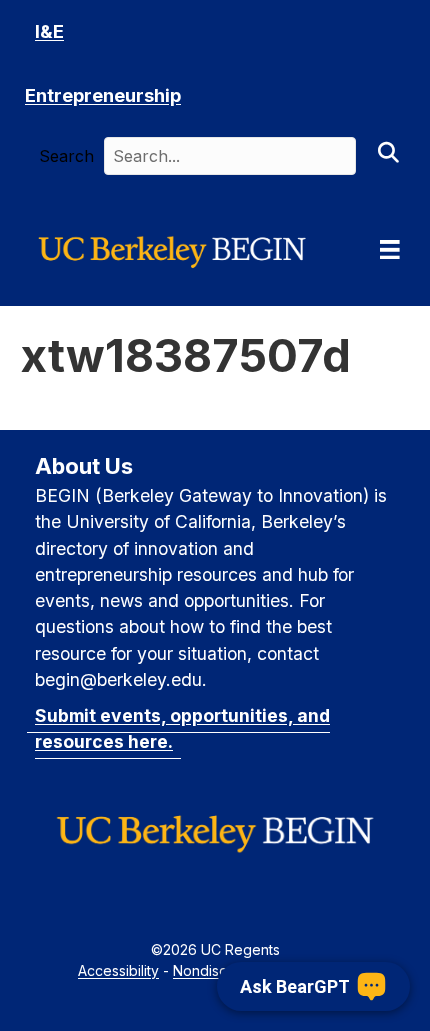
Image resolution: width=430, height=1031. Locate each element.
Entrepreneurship (103, 95)
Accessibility (118, 970)
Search (66, 156)
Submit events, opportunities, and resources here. (182, 728)
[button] (388, 156)
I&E (49, 31)
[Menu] (390, 250)
